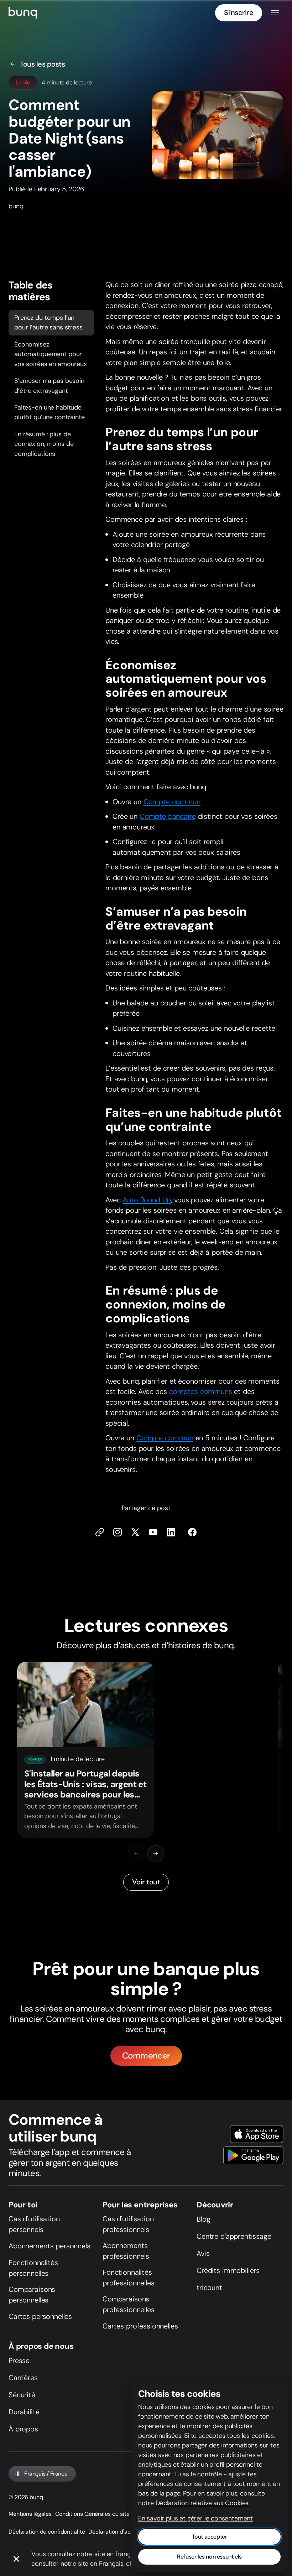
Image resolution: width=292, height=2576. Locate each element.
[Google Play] (253, 2155)
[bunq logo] (23, 13)
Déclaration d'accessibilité (122, 2532)
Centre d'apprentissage (234, 2236)
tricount (209, 2288)
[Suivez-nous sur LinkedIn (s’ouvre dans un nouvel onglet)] (171, 1532)
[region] (146, 1750)
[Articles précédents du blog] (136, 1854)
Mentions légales (30, 2514)
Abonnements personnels (49, 2246)
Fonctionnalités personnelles (33, 2268)
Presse (19, 2361)
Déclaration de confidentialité (47, 2532)
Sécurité (22, 2395)
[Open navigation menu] (275, 13)
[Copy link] (100, 1532)
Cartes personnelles (40, 2316)
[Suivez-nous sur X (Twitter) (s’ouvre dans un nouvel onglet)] (135, 1532)
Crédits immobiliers (228, 2270)
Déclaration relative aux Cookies (202, 2503)
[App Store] (257, 2134)
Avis (203, 2253)
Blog (203, 2219)
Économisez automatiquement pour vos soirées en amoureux (51, 354)
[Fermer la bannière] (16, 2559)
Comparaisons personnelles (32, 2295)
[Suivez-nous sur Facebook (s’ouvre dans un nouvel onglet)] (192, 1532)
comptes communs (201, 1391)
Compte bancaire (168, 816)
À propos (23, 2429)
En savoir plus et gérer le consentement (195, 2518)
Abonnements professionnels (126, 2251)
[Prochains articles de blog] (156, 1854)
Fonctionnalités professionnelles (129, 2278)
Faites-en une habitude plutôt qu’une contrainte (49, 412)
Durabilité (24, 2412)
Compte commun (172, 802)
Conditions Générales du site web (98, 2514)
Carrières (23, 2378)
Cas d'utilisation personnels (34, 2224)
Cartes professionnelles (140, 2326)
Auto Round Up (147, 1200)
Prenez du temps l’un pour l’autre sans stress (48, 322)
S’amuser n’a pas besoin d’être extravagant (49, 386)
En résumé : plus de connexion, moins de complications (44, 444)
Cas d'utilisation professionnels (128, 2224)
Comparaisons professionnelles (129, 2304)
